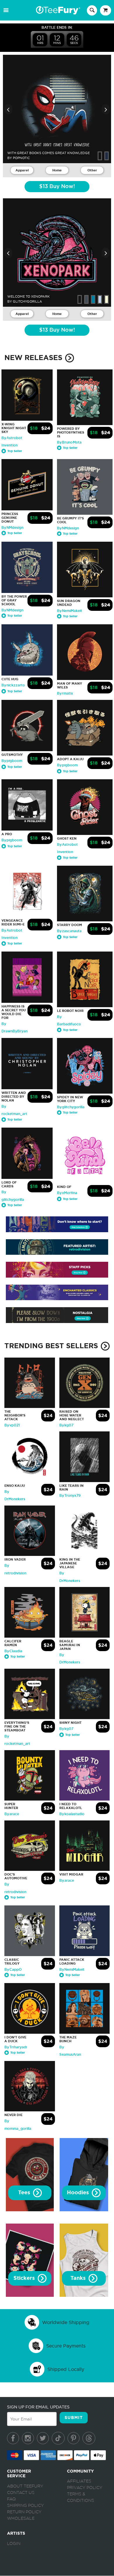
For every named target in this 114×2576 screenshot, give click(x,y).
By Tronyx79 (70, 1496)
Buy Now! (57, 187)
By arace (12, 1814)
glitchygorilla (27, 301)
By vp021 (12, 1425)
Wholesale (21, 2519)
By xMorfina (67, 1193)
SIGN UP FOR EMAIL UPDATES (38, 2407)
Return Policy (24, 2512)
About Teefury (25, 2486)
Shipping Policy (25, 2506)
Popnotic (21, 158)
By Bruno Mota (69, 442)
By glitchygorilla (71, 1107)
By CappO (13, 1970)
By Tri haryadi (16, 2047)
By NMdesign (12, 528)
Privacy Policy (85, 2488)
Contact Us (21, 2493)
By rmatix (65, 693)
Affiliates (79, 2481)
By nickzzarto (13, 685)
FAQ (11, 2499)
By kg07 (66, 1425)
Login (14, 2544)
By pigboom (12, 761)
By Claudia (13, 1651)
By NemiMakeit (70, 611)
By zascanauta (69, 931)
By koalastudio (72, 1814)
